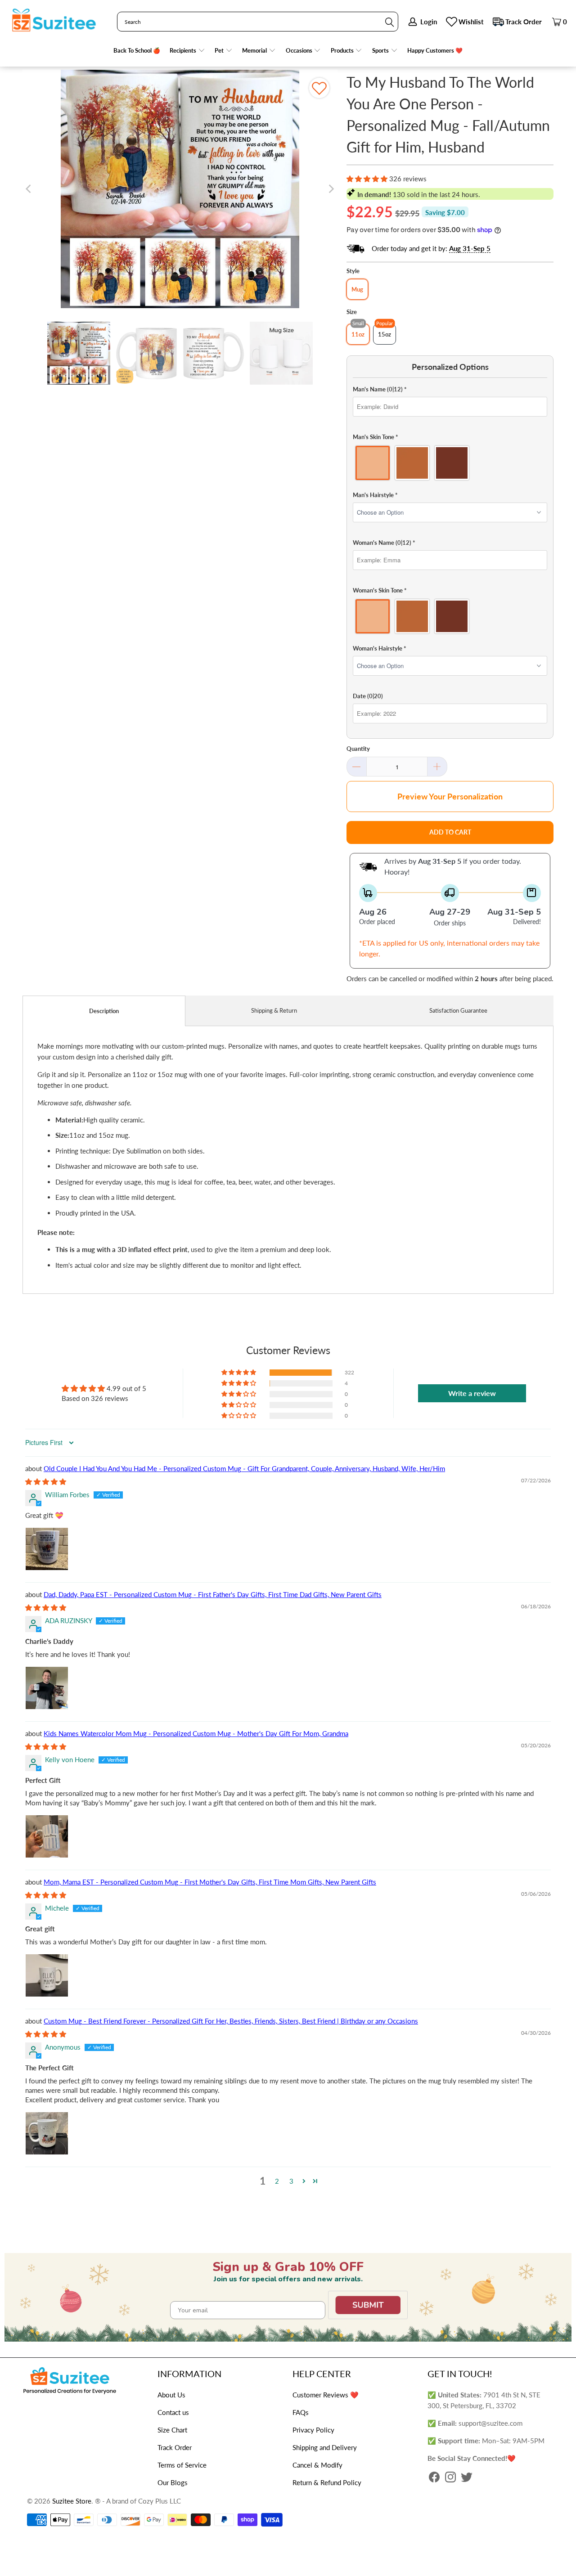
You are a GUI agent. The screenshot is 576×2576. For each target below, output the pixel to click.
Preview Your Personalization (450, 796)
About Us (171, 2395)
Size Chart (172, 2430)
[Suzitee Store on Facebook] (434, 2478)
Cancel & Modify (317, 2465)
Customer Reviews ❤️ (326, 2395)
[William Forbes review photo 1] (47, 1549)
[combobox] (258, 22)
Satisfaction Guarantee (458, 1010)
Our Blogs (173, 2482)
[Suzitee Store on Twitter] (467, 2478)
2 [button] (277, 2181)
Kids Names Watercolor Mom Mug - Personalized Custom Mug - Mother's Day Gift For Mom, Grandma (196, 1733)
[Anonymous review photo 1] (47, 2133)
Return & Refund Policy (327, 2482)
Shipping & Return (274, 1010)
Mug (357, 289)
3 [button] (291, 2181)
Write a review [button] (472, 1393)
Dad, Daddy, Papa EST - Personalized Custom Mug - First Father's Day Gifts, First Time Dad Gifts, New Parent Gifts (213, 1594)
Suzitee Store (72, 2501)
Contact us (173, 2412)
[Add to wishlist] (319, 88)
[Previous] (29, 189)
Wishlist (471, 22)
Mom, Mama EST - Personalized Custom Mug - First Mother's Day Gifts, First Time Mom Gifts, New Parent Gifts (210, 1882)
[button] (187, 51)
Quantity (358, 749)
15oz (385, 334)
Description (104, 1011)
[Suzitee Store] (54, 21)
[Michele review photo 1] (47, 1975)
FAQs (301, 2412)
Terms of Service (182, 2465)
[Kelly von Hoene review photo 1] (47, 1836)
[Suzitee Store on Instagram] (450, 2478)
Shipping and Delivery (325, 2447)
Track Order (524, 22)
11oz (358, 334)
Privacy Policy (313, 2430)
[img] (46, 1481)
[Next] (331, 189)
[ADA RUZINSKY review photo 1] (47, 1688)
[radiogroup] (450, 463)
